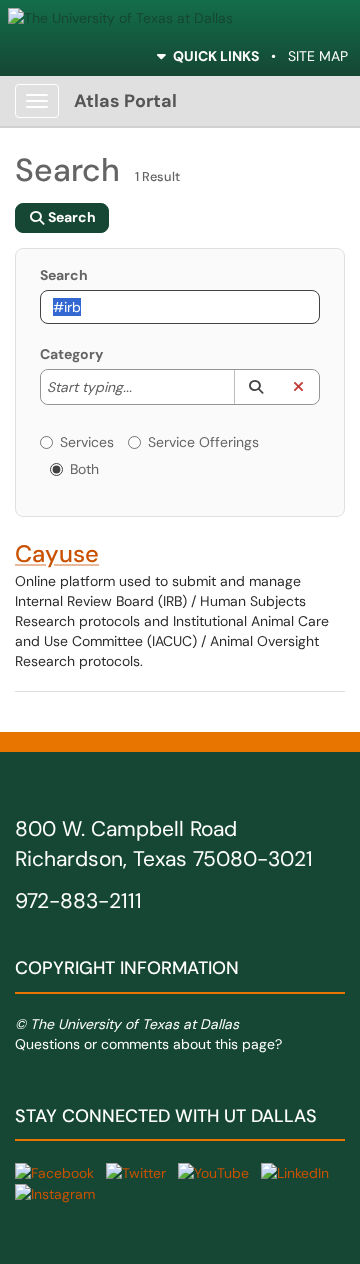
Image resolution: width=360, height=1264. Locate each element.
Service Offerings (203, 442)
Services (87, 442)
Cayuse (57, 553)
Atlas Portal (125, 101)
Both (84, 469)
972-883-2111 (78, 901)
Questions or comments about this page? (148, 1044)
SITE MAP (318, 56)
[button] (255, 387)
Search (64, 275)
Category (71, 354)
